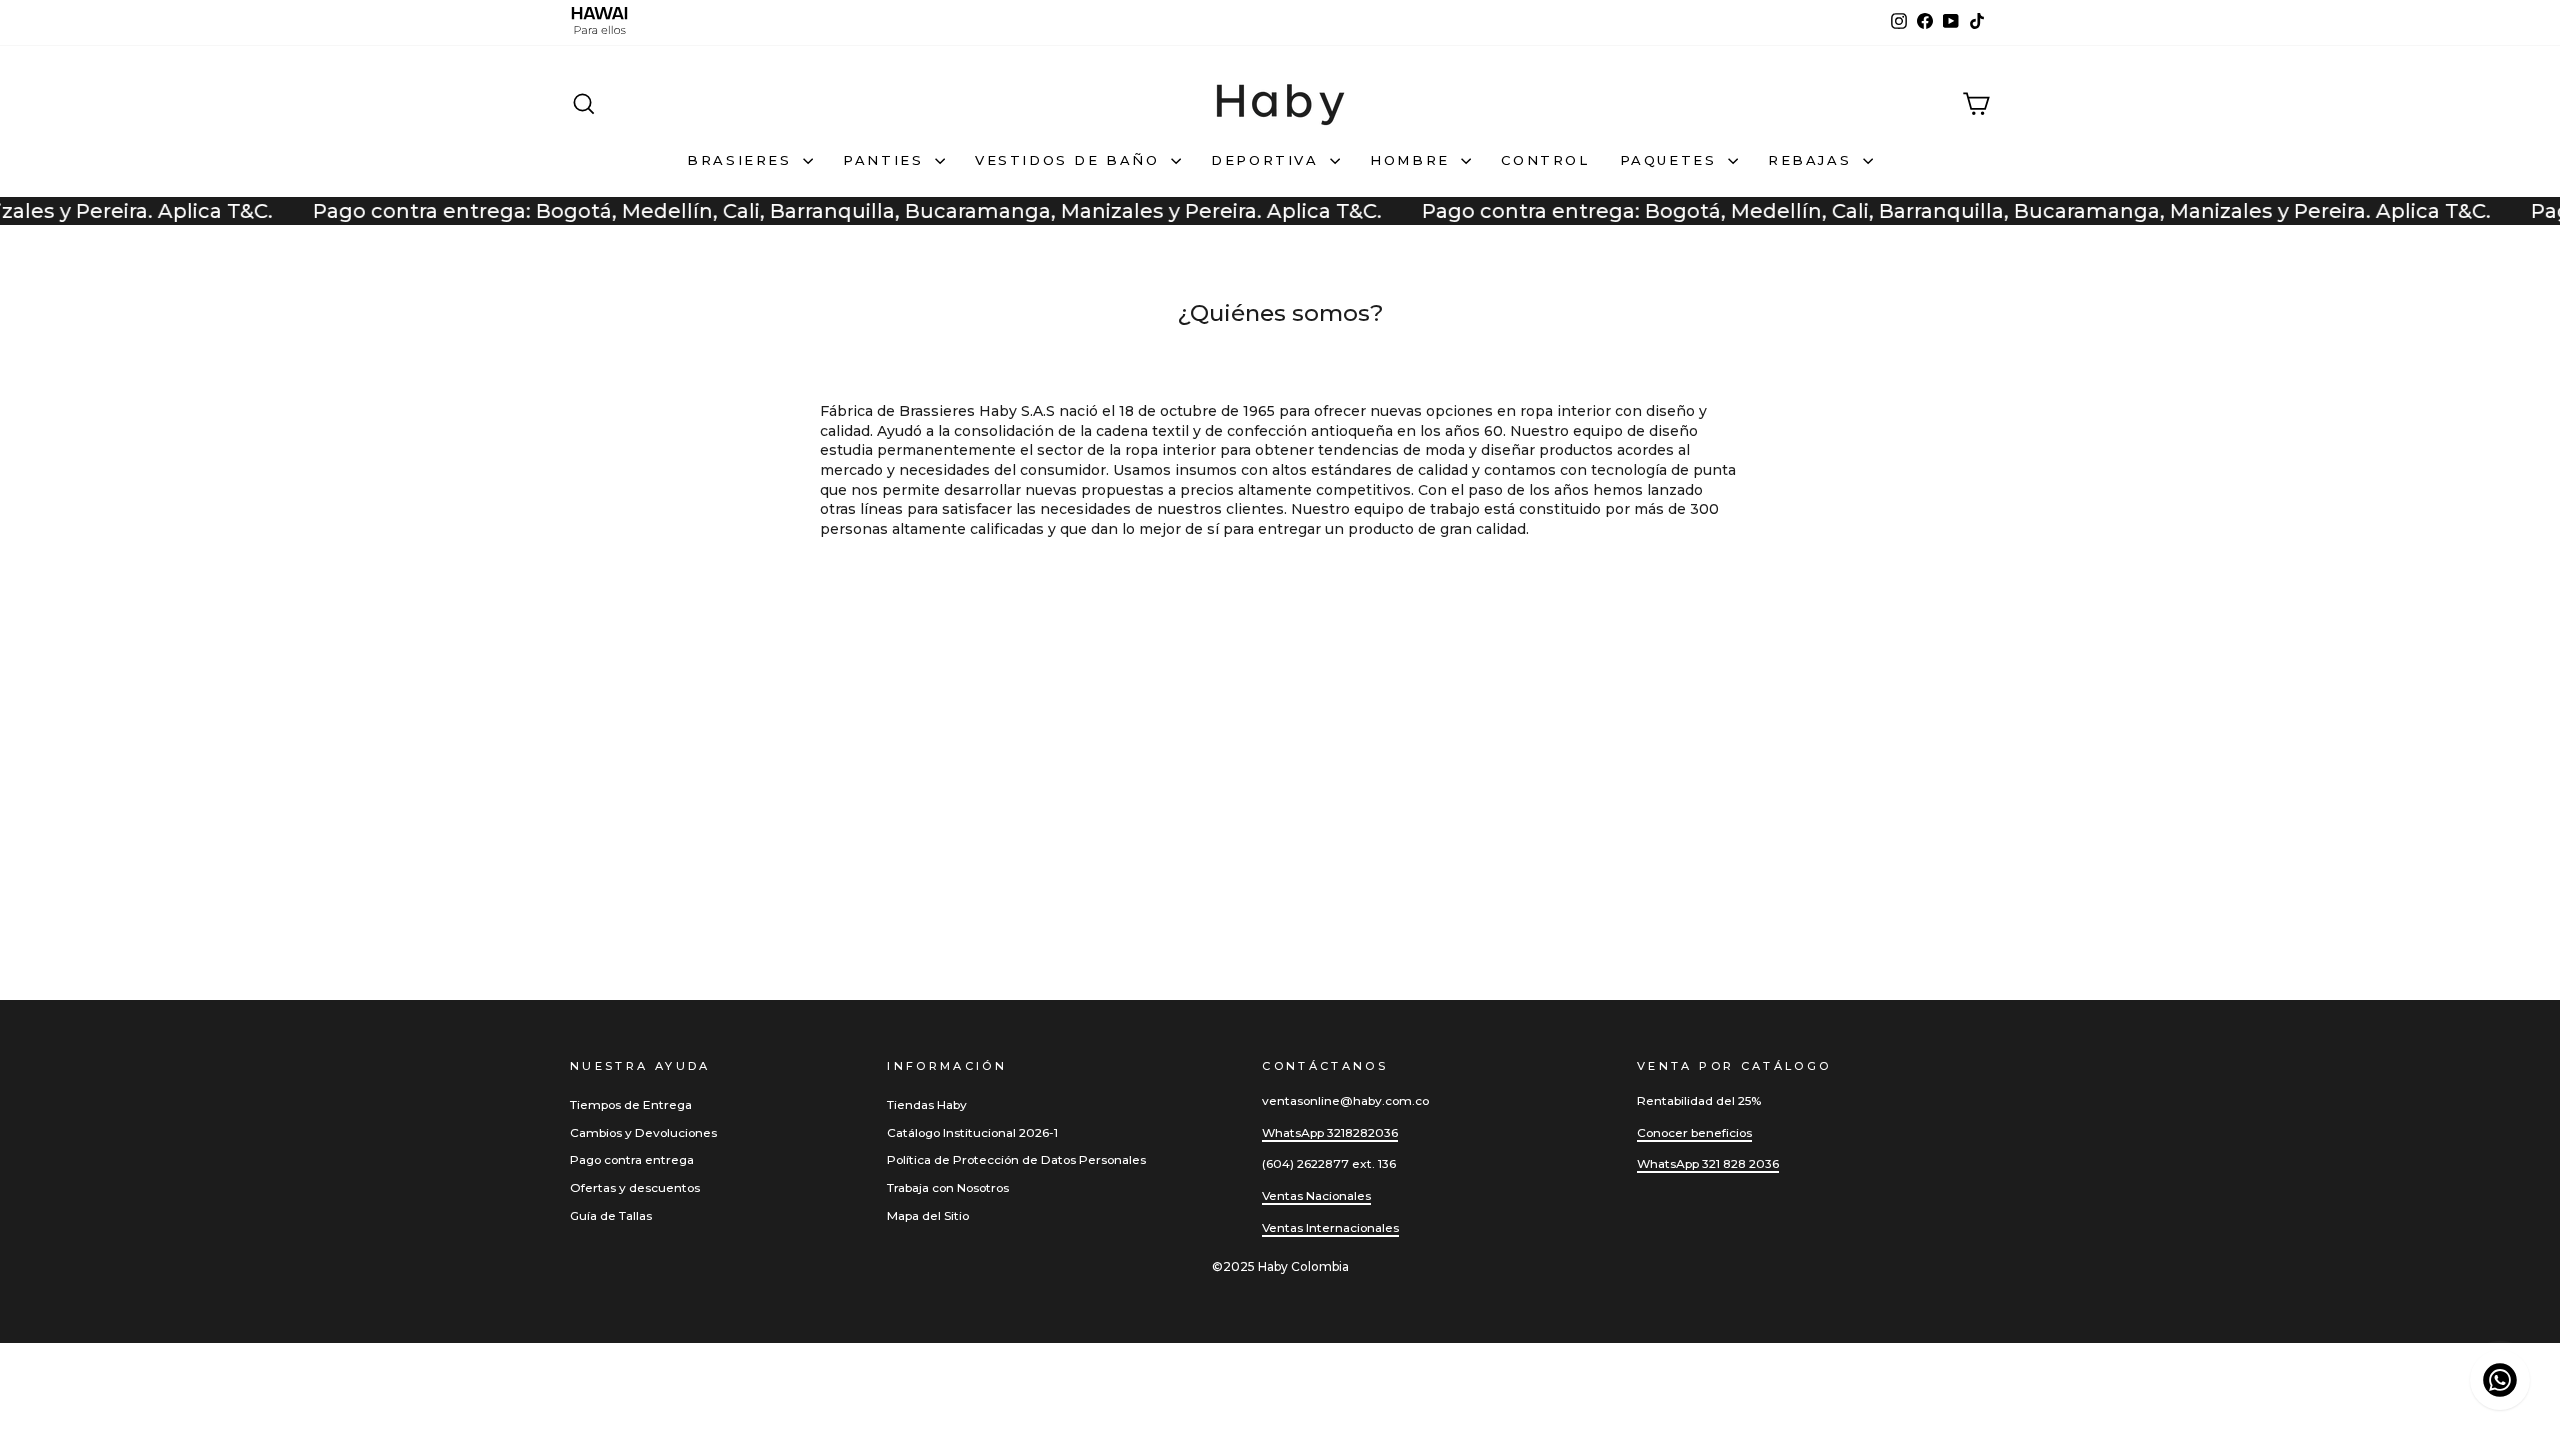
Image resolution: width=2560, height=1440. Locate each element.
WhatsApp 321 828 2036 (1708, 1163)
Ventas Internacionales (1330, 1227)
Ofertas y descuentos (635, 1187)
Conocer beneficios (1694, 1132)
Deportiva (1268, 160)
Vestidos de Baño (1070, 160)
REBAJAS (1813, 160)
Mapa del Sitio (928, 1215)
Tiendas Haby (927, 1104)
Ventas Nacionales (1316, 1195)
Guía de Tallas (611, 1215)
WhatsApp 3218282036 (1330, 1132)
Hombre (1413, 160)
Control (1545, 160)
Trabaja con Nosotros (948, 1187)
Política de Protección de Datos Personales (1016, 1159)
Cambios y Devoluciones (643, 1132)
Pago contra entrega (632, 1159)
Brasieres (742, 160)
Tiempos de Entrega (631, 1104)
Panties (886, 160)
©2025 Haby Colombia (1280, 1266)
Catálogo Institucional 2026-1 (972, 1132)
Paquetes (1671, 160)
